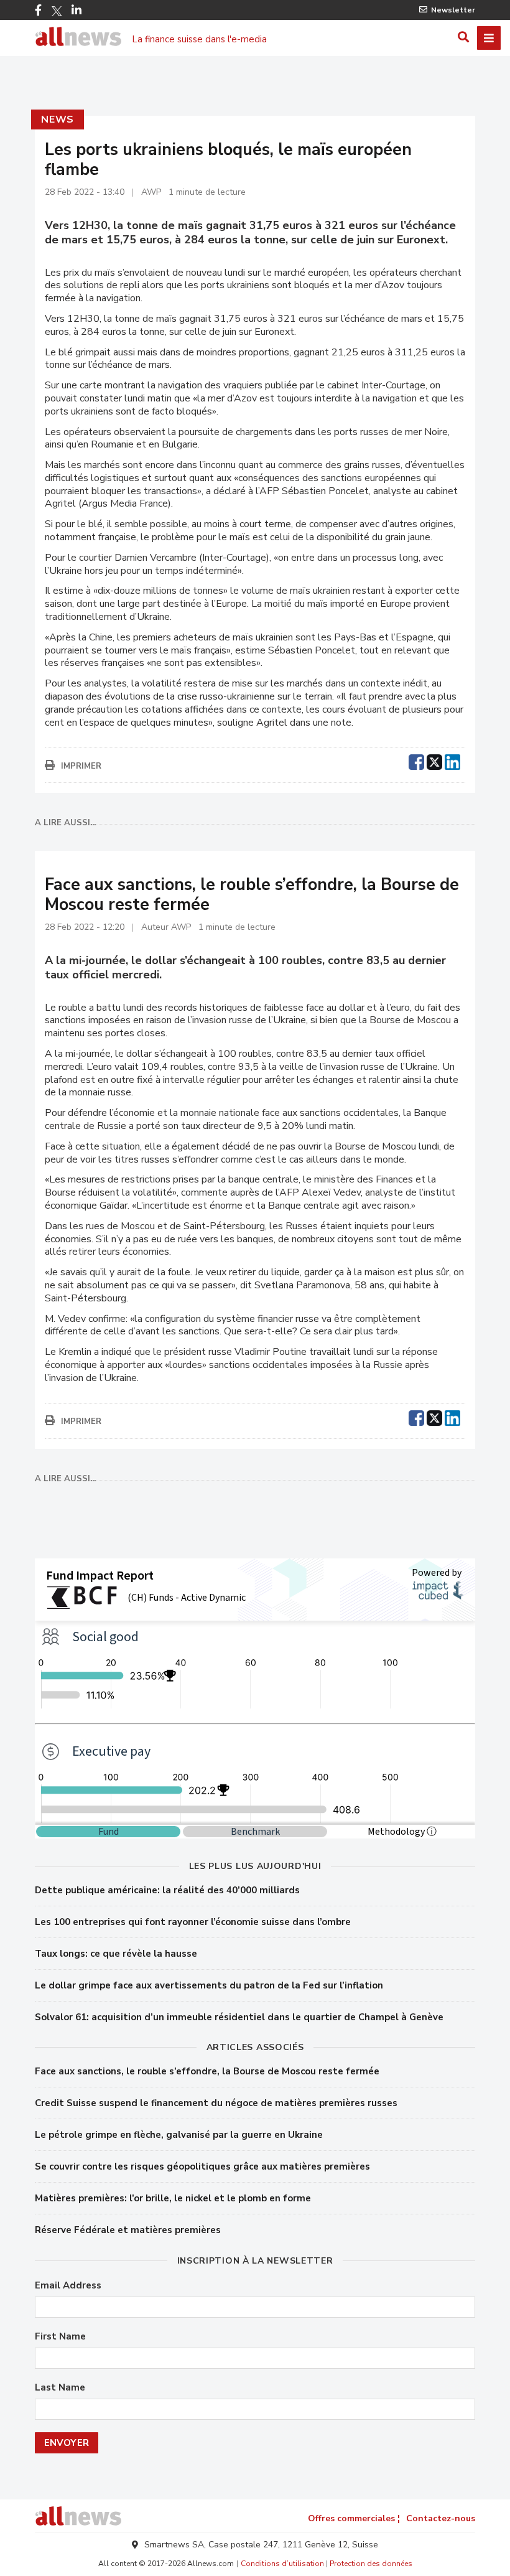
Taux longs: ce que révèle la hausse (116, 1954)
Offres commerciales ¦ (354, 2518)
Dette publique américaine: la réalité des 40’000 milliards (167, 1890)
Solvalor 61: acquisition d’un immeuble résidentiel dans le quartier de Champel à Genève (239, 2017)
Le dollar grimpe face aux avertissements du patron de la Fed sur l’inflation (209, 1985)
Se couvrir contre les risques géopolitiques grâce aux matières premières (202, 2166)
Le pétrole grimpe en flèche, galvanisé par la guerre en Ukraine (179, 2135)
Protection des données (371, 2564)
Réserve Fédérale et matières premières (128, 2230)
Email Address (68, 2286)
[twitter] (434, 761)
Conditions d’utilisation (282, 2564)
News (58, 119)
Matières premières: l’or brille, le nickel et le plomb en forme (173, 2198)
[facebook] (416, 761)
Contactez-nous (441, 2518)
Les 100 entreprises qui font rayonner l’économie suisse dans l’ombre (193, 1922)
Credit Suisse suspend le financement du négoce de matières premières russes (216, 2103)
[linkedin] (452, 761)
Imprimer (81, 766)
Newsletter (453, 10)
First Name (60, 2337)
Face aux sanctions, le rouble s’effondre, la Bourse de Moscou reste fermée (207, 2071)
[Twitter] (57, 11)
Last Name (60, 2388)
